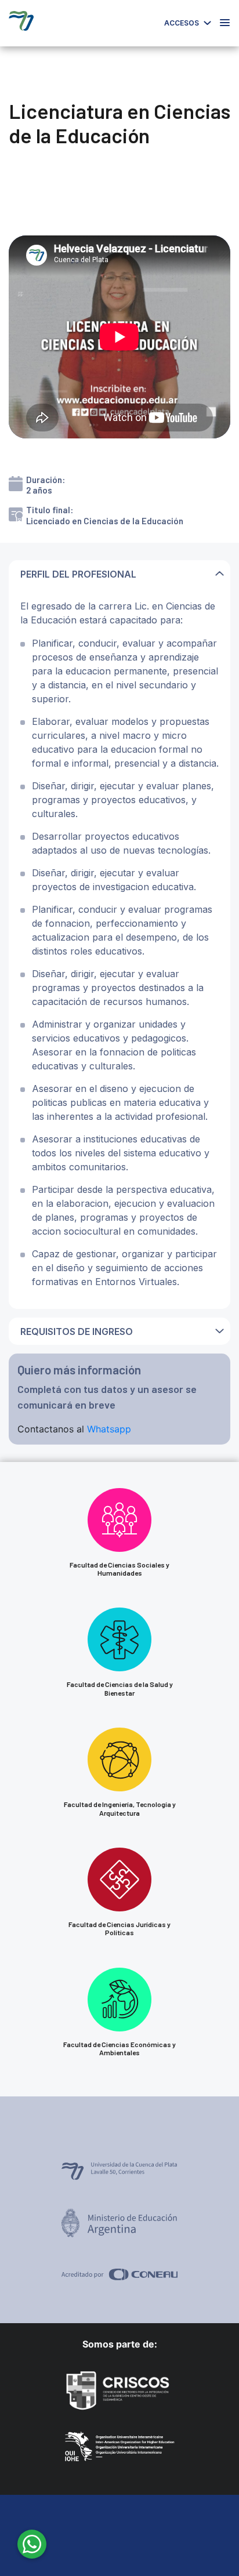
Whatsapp (109, 1429)
